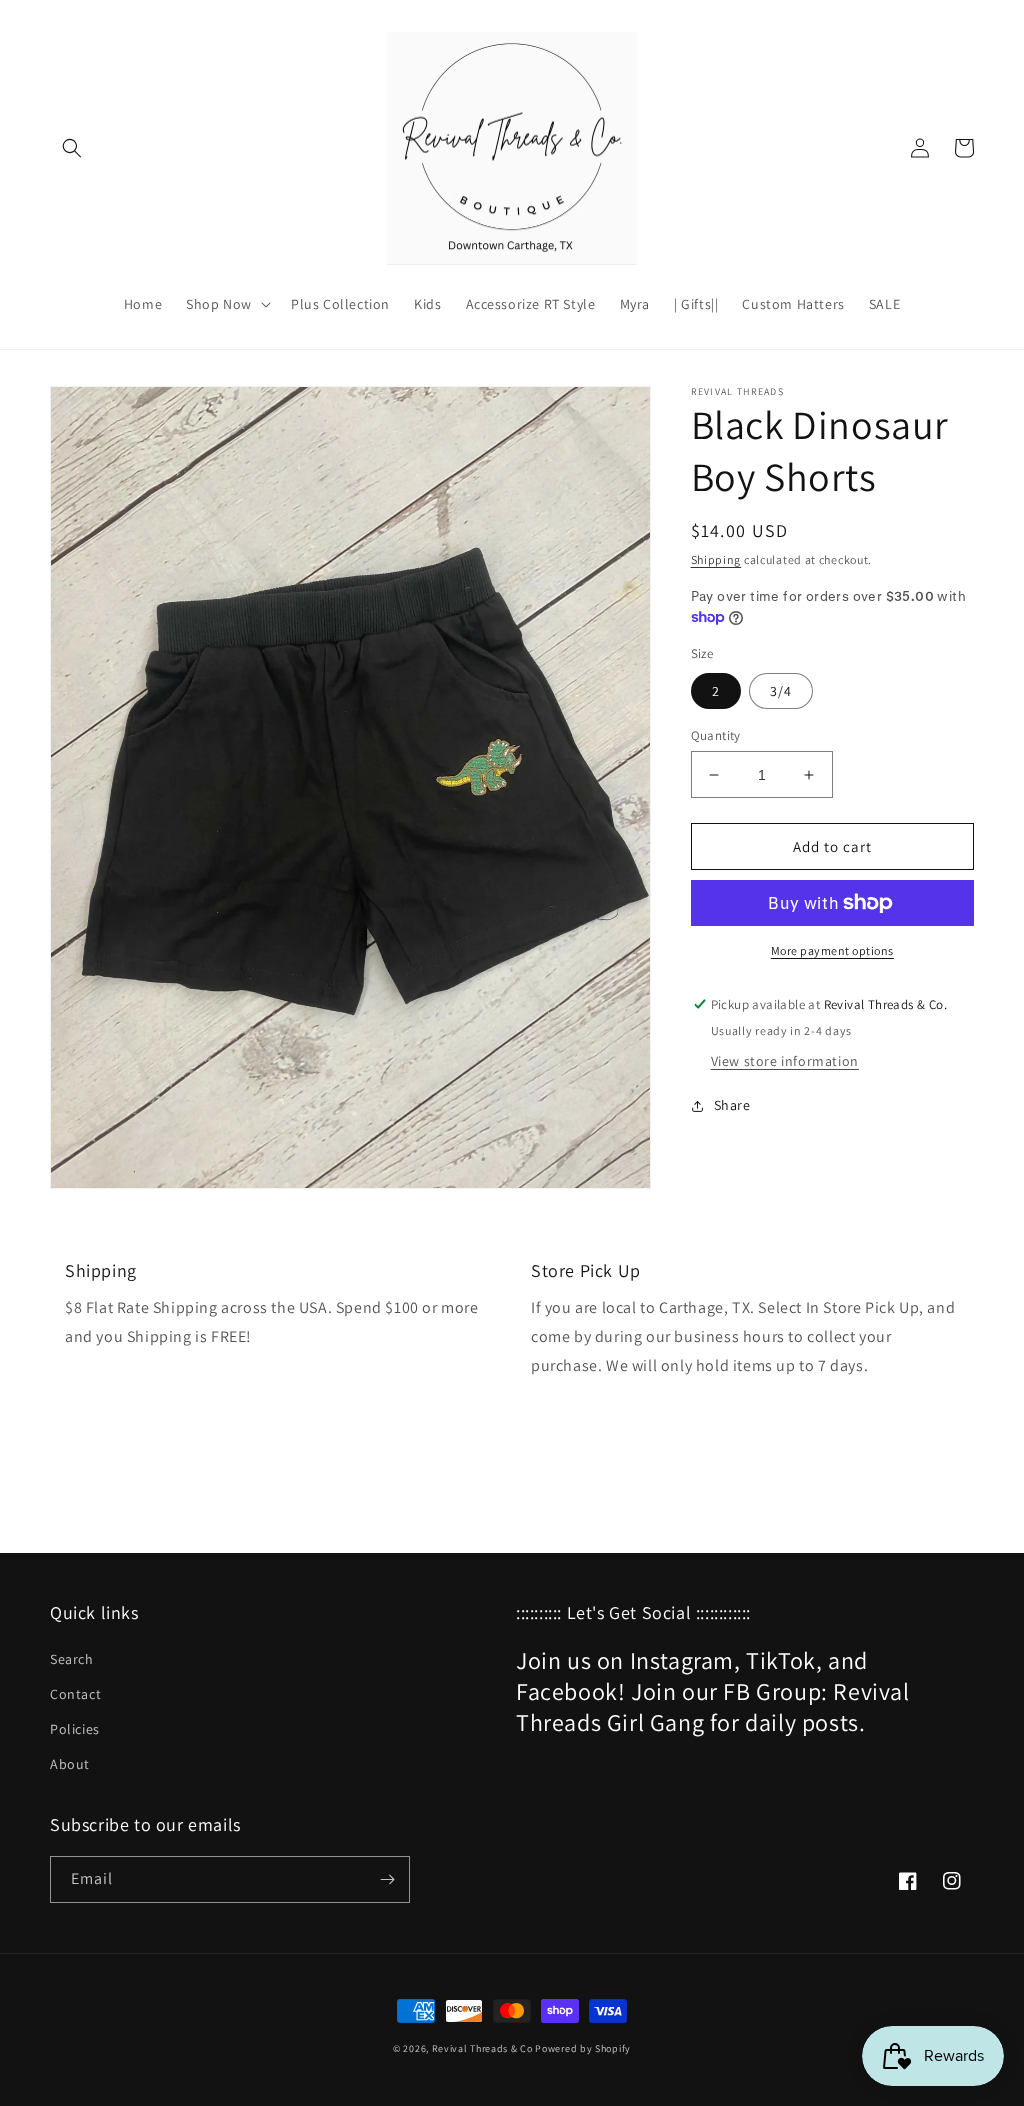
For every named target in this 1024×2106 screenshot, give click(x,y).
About (70, 1764)
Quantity (716, 735)
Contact (75, 1694)
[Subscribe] (387, 1879)
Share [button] (732, 1105)
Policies (75, 1729)
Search (72, 1659)
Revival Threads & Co (482, 2048)
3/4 (781, 691)
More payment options (832, 950)
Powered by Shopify (583, 2048)
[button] (72, 148)
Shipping (716, 559)
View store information (785, 1061)
